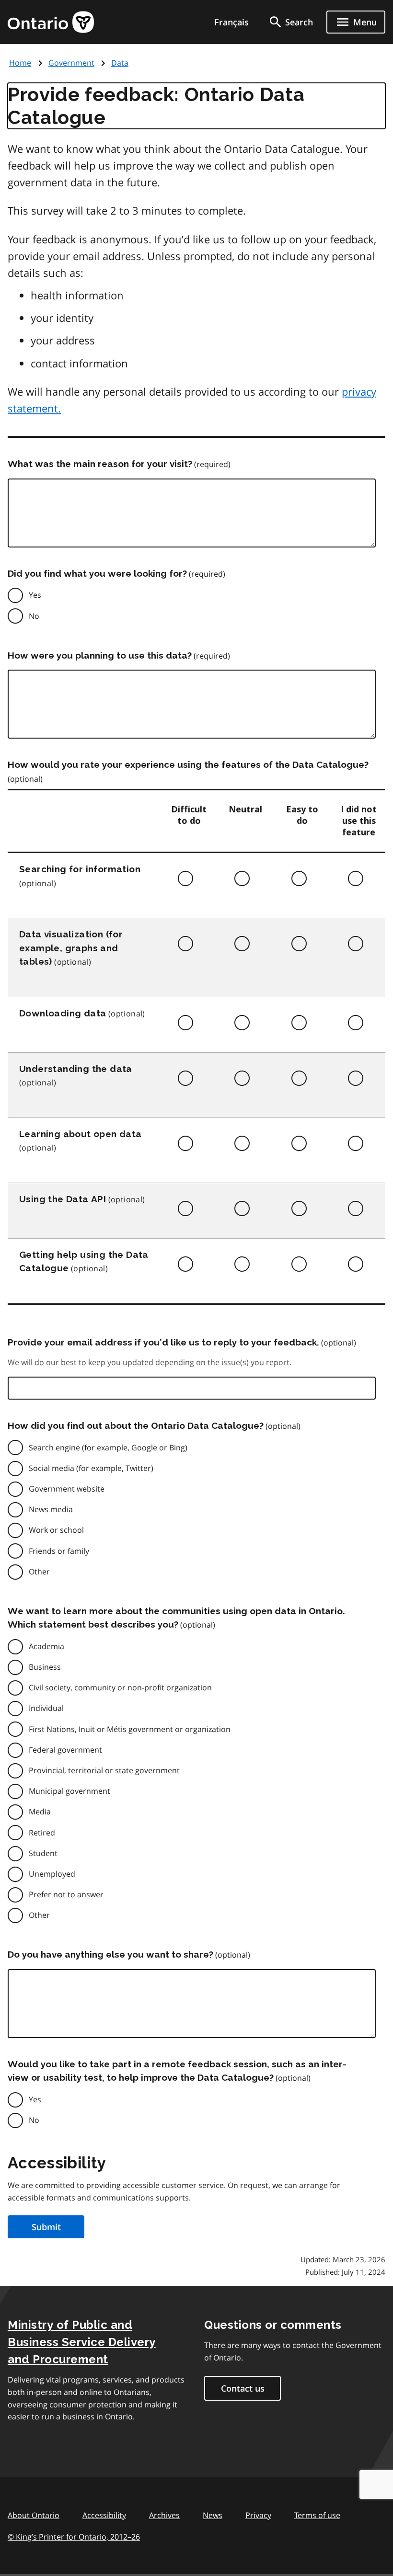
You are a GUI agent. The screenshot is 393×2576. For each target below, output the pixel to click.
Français (231, 22)
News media (51, 1509)
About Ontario (34, 2515)
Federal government (65, 1750)
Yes (35, 595)
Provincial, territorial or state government (104, 1770)
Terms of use (317, 2515)
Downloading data (63, 1013)
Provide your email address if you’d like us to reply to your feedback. (163, 1342)
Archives (164, 2515)
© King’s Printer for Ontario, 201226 (74, 2537)
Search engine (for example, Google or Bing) (108, 1448)
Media (40, 1812)
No (34, 616)
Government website (67, 1489)
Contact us (243, 2388)
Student (43, 1853)
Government (71, 63)
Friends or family (59, 1551)
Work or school (56, 1530)
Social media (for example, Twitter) (91, 1468)
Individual (46, 1708)
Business (45, 1667)
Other (39, 1572)
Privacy (258, 2515)
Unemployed (52, 1874)
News (213, 2515)
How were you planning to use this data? (100, 655)
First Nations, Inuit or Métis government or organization (130, 1729)
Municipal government (69, 1791)
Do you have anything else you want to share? (110, 1954)
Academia (46, 1646)
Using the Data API (63, 1199)
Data (120, 63)
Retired (42, 1833)
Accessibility (104, 2515)
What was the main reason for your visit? (100, 464)
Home (20, 63)
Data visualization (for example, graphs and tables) (71, 948)
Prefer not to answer (66, 1894)
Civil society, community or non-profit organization (120, 1687)
